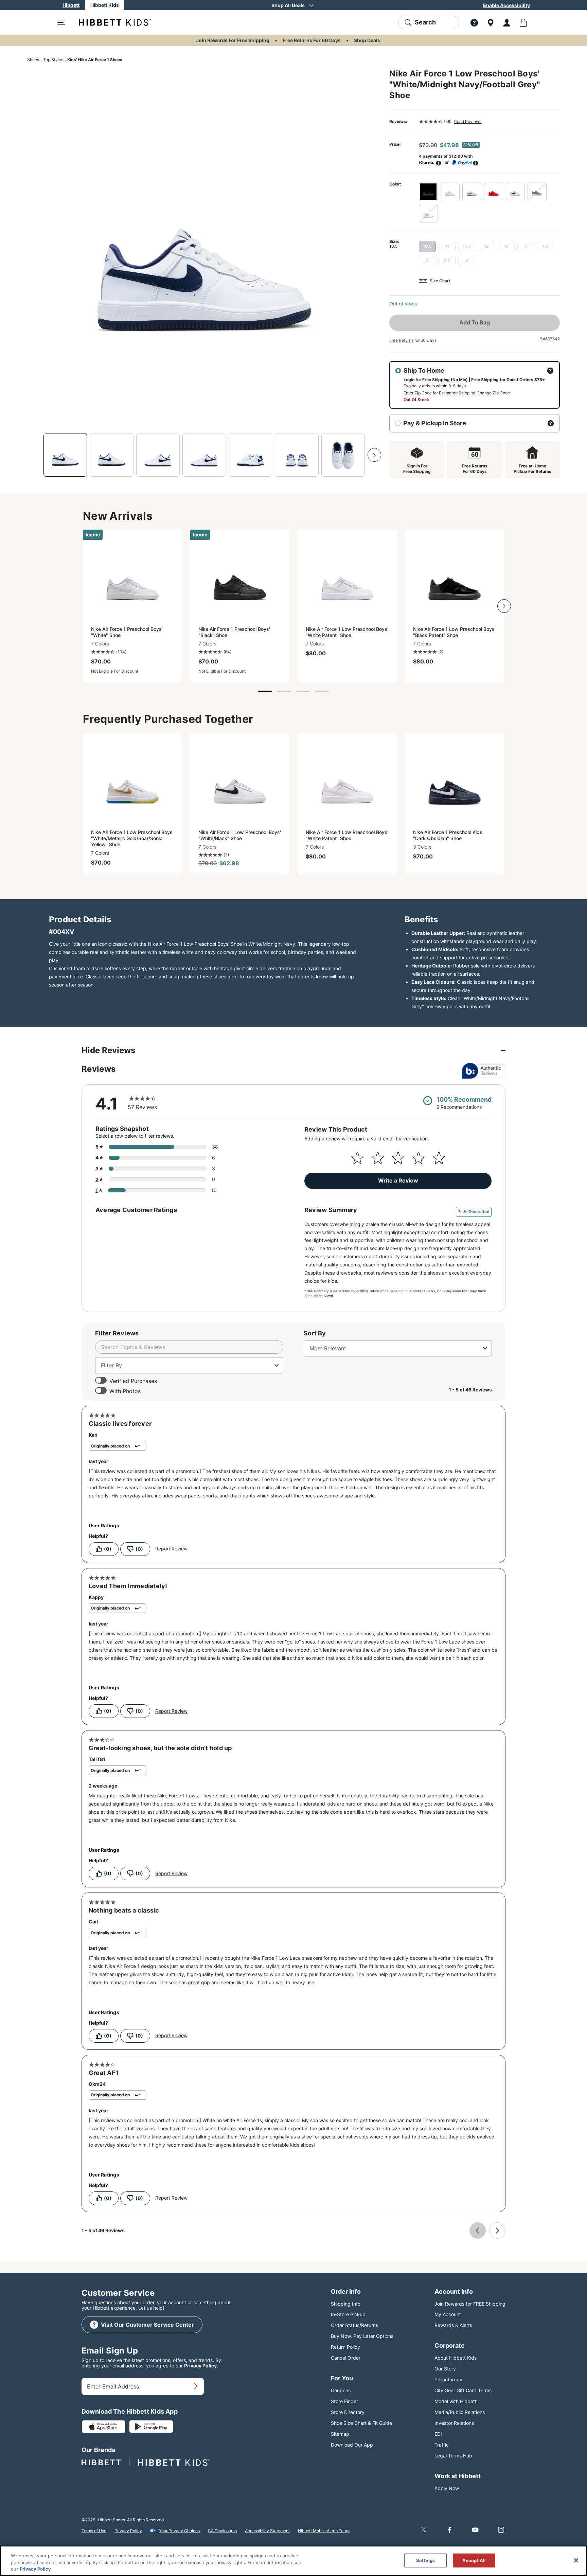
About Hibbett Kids (456, 2358)
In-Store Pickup (348, 2314)
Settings (425, 2560)
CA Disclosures (222, 2531)
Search (425, 22)
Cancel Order (346, 2358)
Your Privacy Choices (179, 2531)
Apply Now (447, 2488)
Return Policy (345, 2347)
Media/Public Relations (460, 2412)
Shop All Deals (288, 5)
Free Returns (401, 340)
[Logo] (109, 22)
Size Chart (440, 281)
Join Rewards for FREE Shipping (470, 2304)
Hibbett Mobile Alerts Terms (324, 2531)
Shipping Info (346, 2304)
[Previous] (34, 455)
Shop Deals (367, 40)
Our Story (445, 2369)
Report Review (171, 1549)
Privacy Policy (200, 2366)
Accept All (474, 2560)
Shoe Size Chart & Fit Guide (361, 2423)
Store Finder (344, 2401)
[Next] (374, 455)
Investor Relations (454, 2423)
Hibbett (71, 5)
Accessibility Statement (267, 2531)
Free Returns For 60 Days (312, 40)
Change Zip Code (493, 393)
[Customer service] (474, 22)
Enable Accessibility (506, 5)
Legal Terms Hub (453, 2456)
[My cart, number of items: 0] (523, 22)
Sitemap (340, 2434)
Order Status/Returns (354, 2325)
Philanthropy (448, 2379)
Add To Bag (475, 322)
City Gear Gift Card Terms (463, 2390)
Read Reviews (468, 121)
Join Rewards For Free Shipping (233, 40)
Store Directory (348, 2412)
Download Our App (352, 2445)
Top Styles (53, 60)
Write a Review (398, 1180)
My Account (448, 2314)
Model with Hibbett (456, 2401)
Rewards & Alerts (453, 2325)
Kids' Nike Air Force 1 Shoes (95, 60)
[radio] (428, 192)
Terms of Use (94, 2531)
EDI (438, 2434)
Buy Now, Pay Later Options (362, 2336)
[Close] (576, 2560)
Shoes (33, 60)
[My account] (507, 22)
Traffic (442, 2445)
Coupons (341, 2390)
